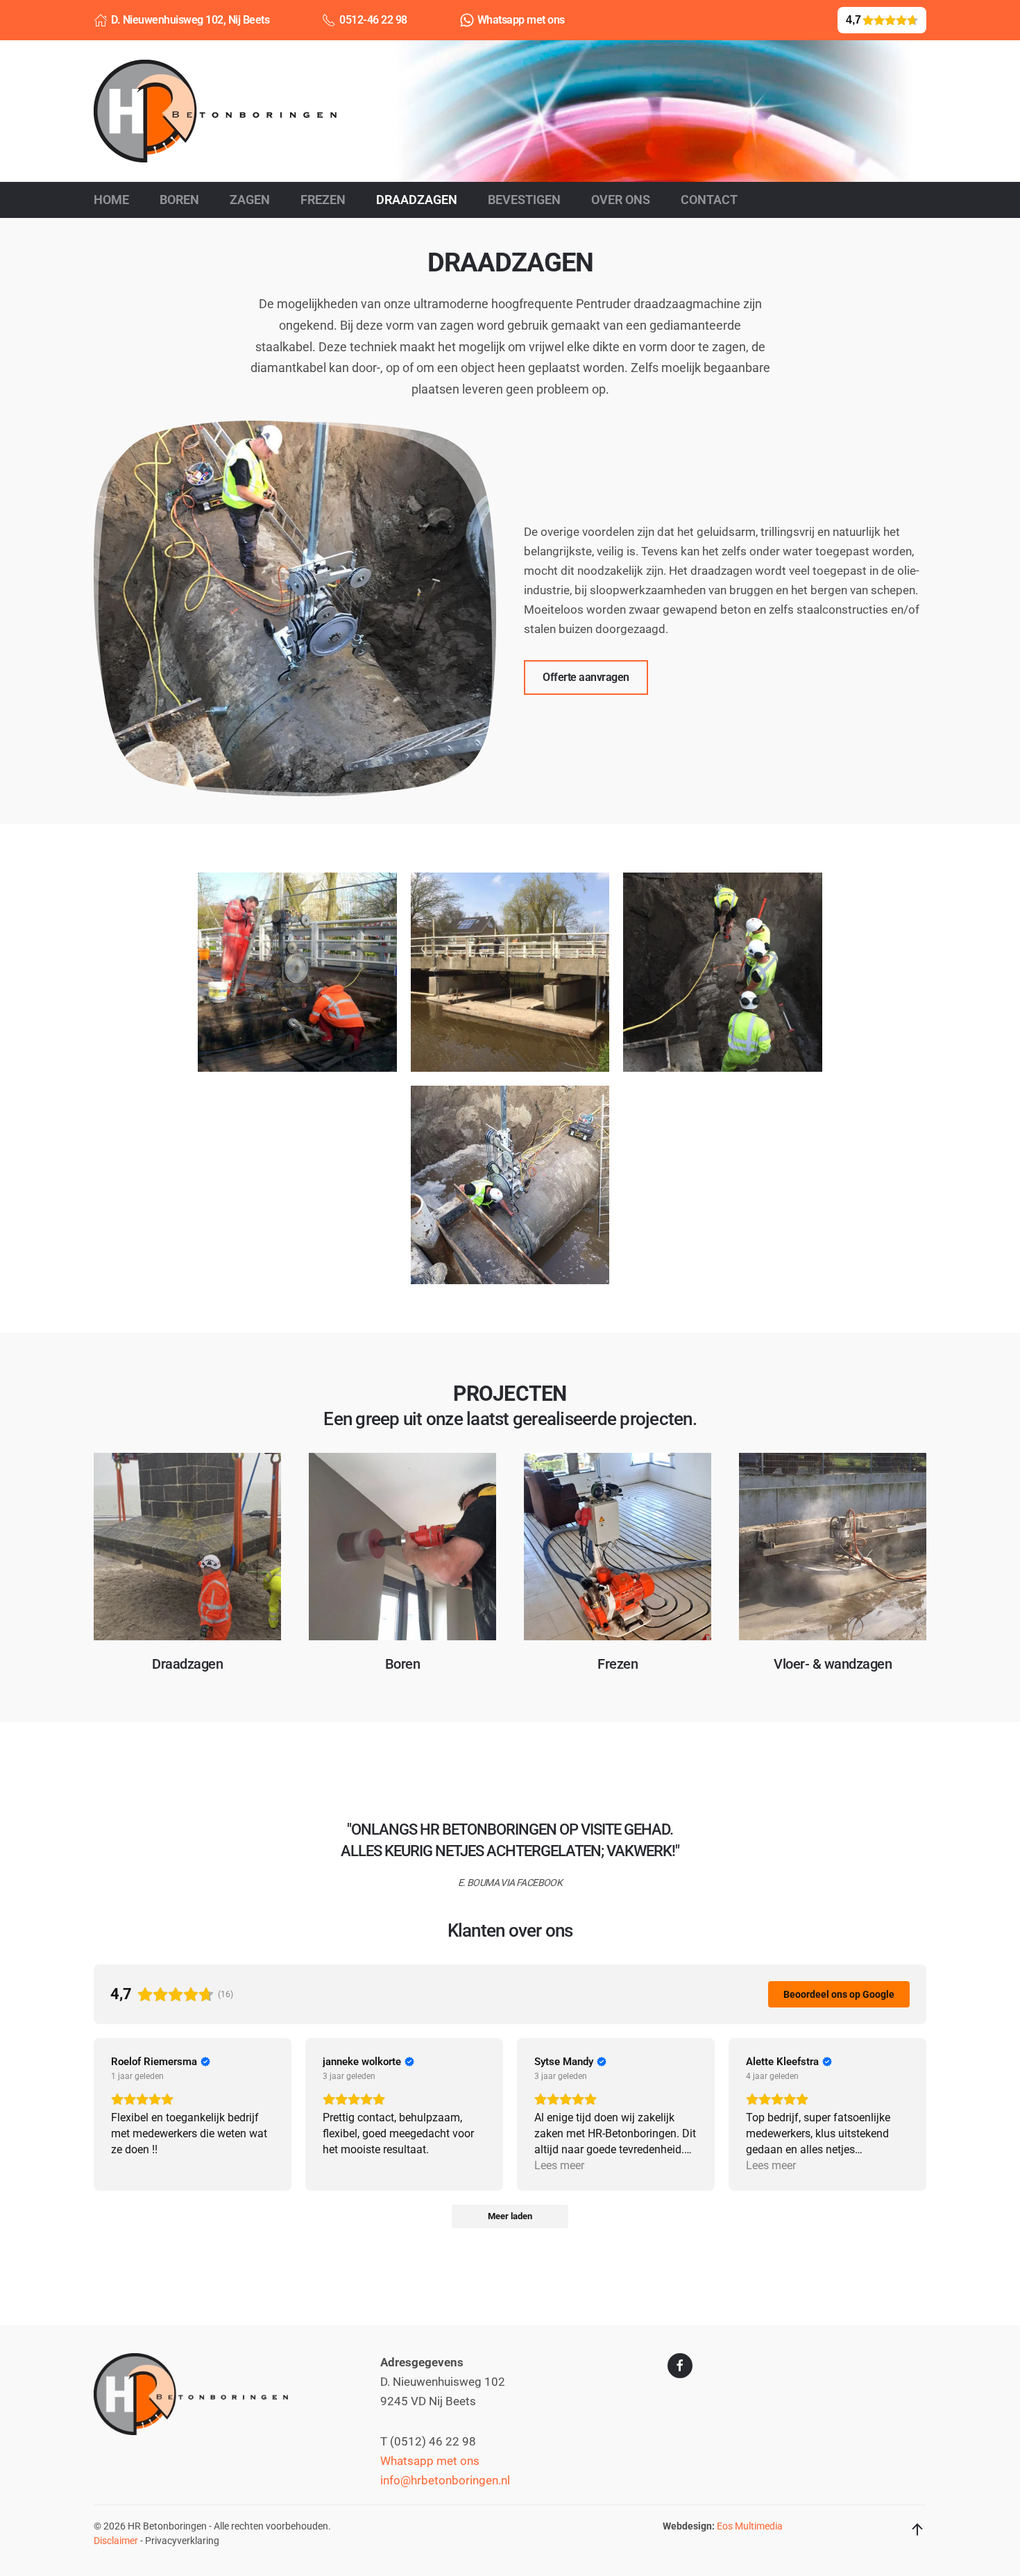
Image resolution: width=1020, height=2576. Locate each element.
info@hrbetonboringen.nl (445, 2481)
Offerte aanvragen (586, 677)
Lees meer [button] (559, 2165)
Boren (179, 200)
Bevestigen (524, 200)
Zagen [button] (250, 200)
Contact (709, 200)
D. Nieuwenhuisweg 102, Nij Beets (190, 20)
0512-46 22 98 (373, 20)
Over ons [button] (621, 200)
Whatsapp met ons (521, 20)
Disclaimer (116, 2541)
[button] (297, 972)
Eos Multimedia (750, 2526)
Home (111, 200)
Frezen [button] (323, 200)
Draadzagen (417, 200)
